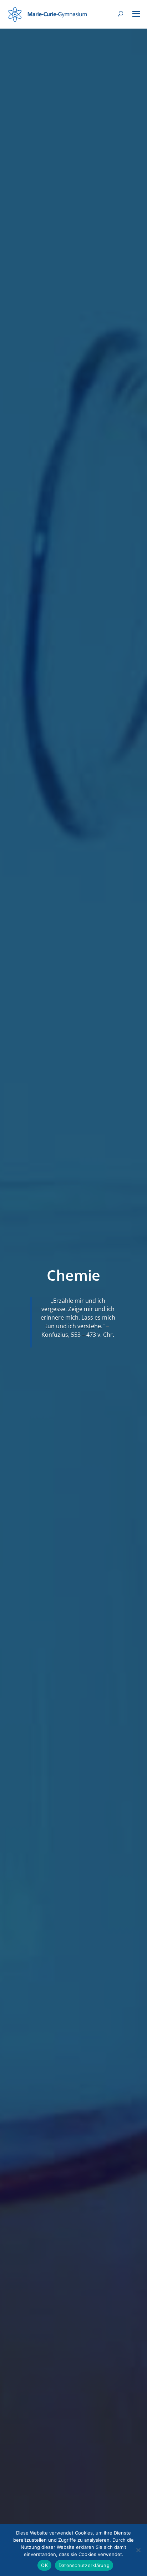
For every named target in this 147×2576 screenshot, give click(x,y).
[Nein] (138, 2550)
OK (44, 2565)
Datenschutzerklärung (84, 2565)
